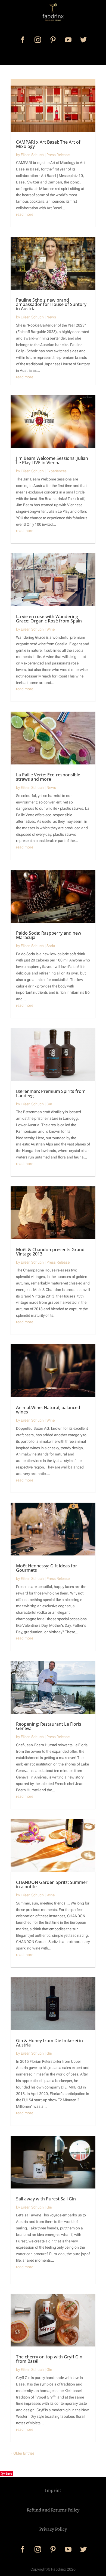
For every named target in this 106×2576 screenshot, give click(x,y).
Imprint (53, 2490)
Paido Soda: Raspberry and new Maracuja (49, 935)
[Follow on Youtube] (68, 40)
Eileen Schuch (32, 155)
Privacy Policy (53, 2529)
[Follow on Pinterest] (53, 40)
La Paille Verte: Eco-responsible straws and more (48, 777)
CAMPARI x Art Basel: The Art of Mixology (48, 144)
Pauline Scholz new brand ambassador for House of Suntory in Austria (51, 304)
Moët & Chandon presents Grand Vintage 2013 (50, 1252)
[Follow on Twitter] (83, 40)
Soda (51, 946)
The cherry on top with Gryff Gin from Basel (49, 2359)
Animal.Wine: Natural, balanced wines (48, 1410)
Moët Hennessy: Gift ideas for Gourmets (47, 1568)
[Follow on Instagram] (38, 40)
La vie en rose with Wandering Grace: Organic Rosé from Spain (49, 619)
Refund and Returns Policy (53, 2510)
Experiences (57, 471)
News (51, 317)
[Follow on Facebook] (23, 40)
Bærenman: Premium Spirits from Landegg (51, 1093)
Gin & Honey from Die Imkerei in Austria (49, 2043)
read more (25, 214)
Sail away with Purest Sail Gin (46, 2199)
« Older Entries (23, 2453)
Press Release (58, 155)
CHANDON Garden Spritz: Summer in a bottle (52, 1884)
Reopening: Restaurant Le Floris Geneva (49, 1726)
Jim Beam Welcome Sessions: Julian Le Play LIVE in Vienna (52, 460)
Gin (49, 1104)
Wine (51, 629)
